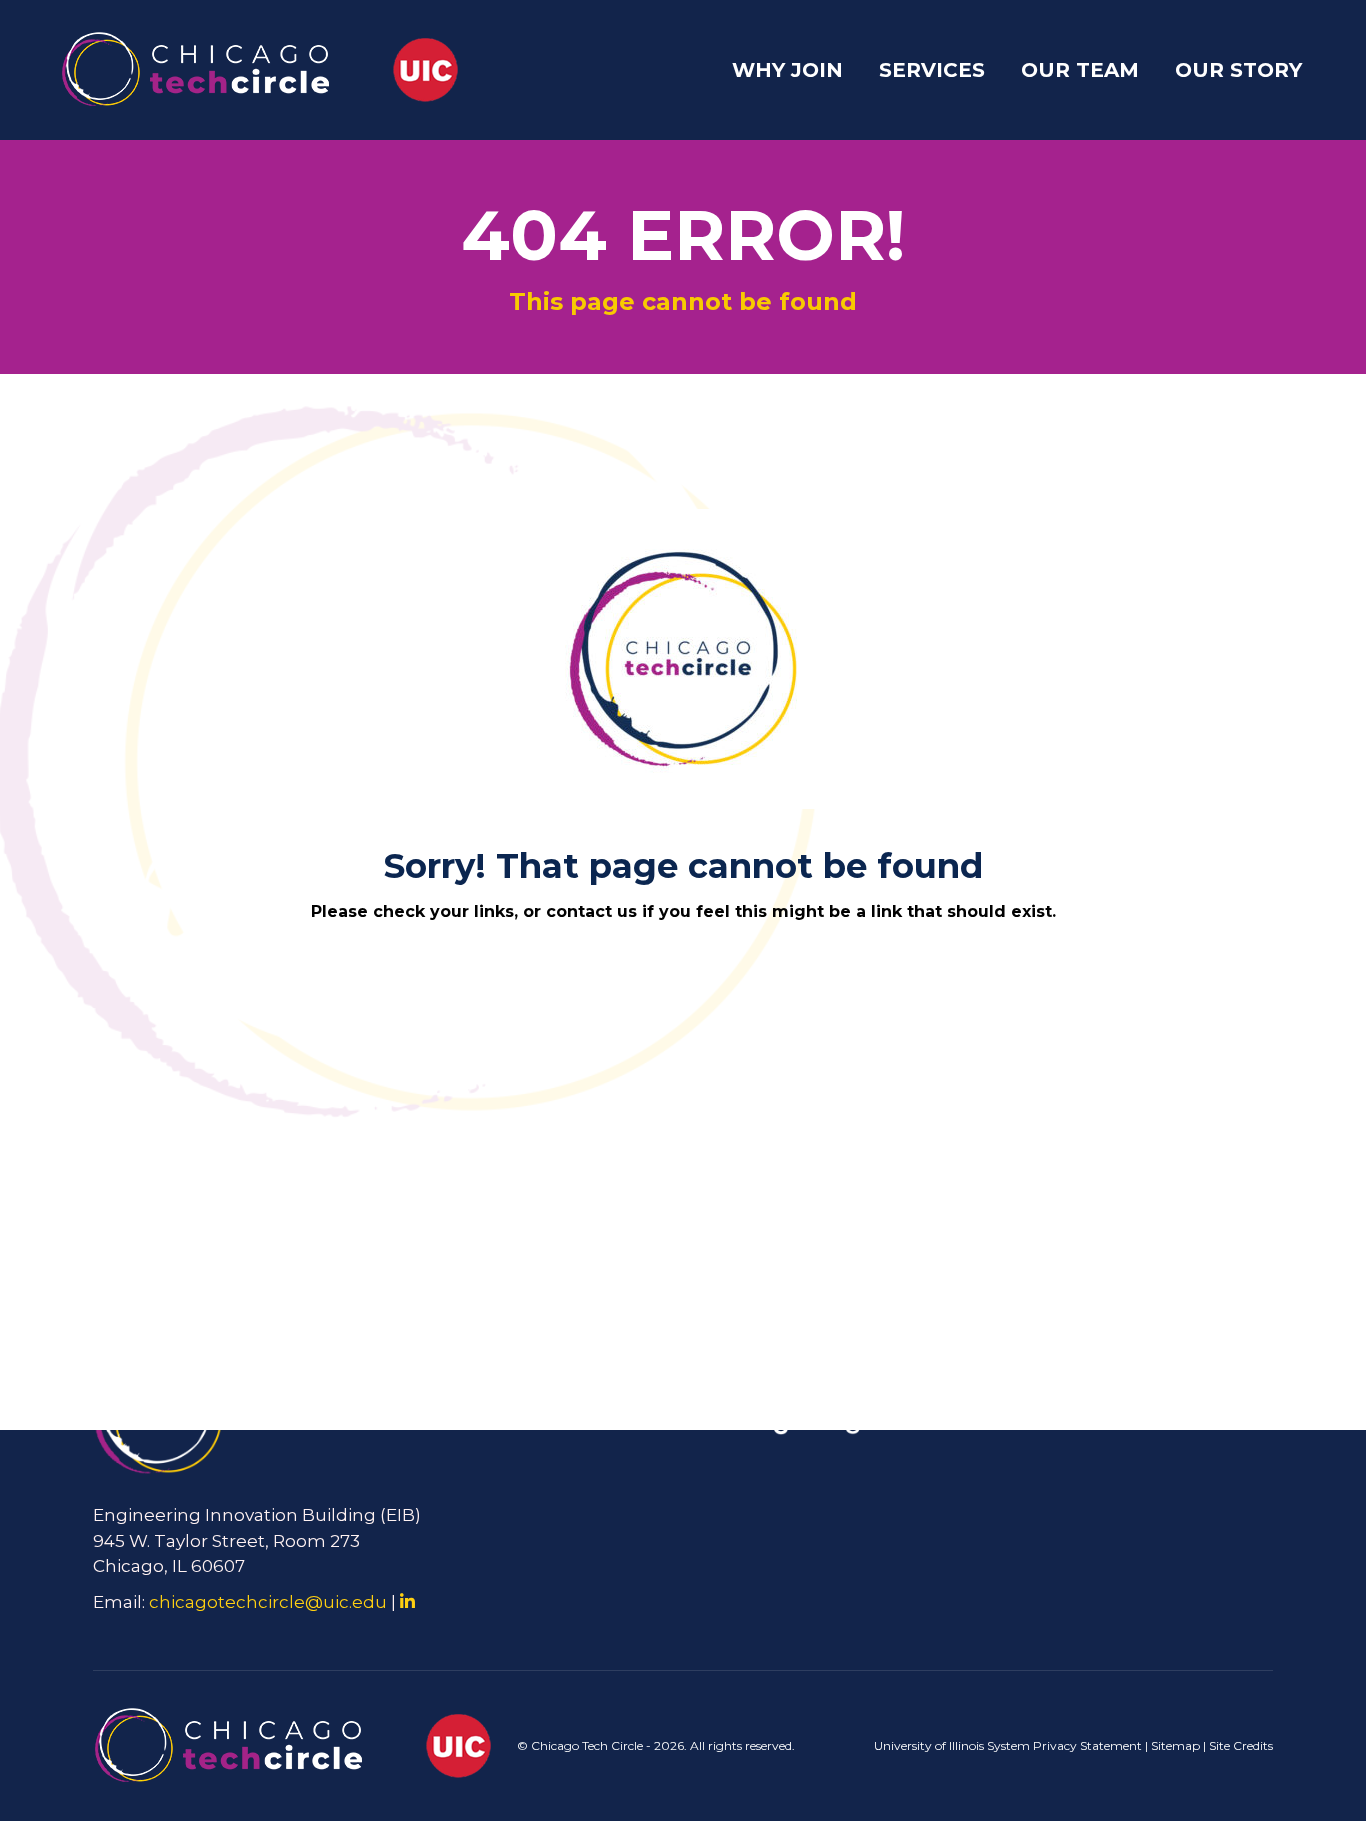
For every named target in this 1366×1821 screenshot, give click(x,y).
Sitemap (1175, 1745)
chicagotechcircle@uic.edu (268, 1602)
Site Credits (1241, 1745)
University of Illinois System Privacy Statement (1008, 1745)
